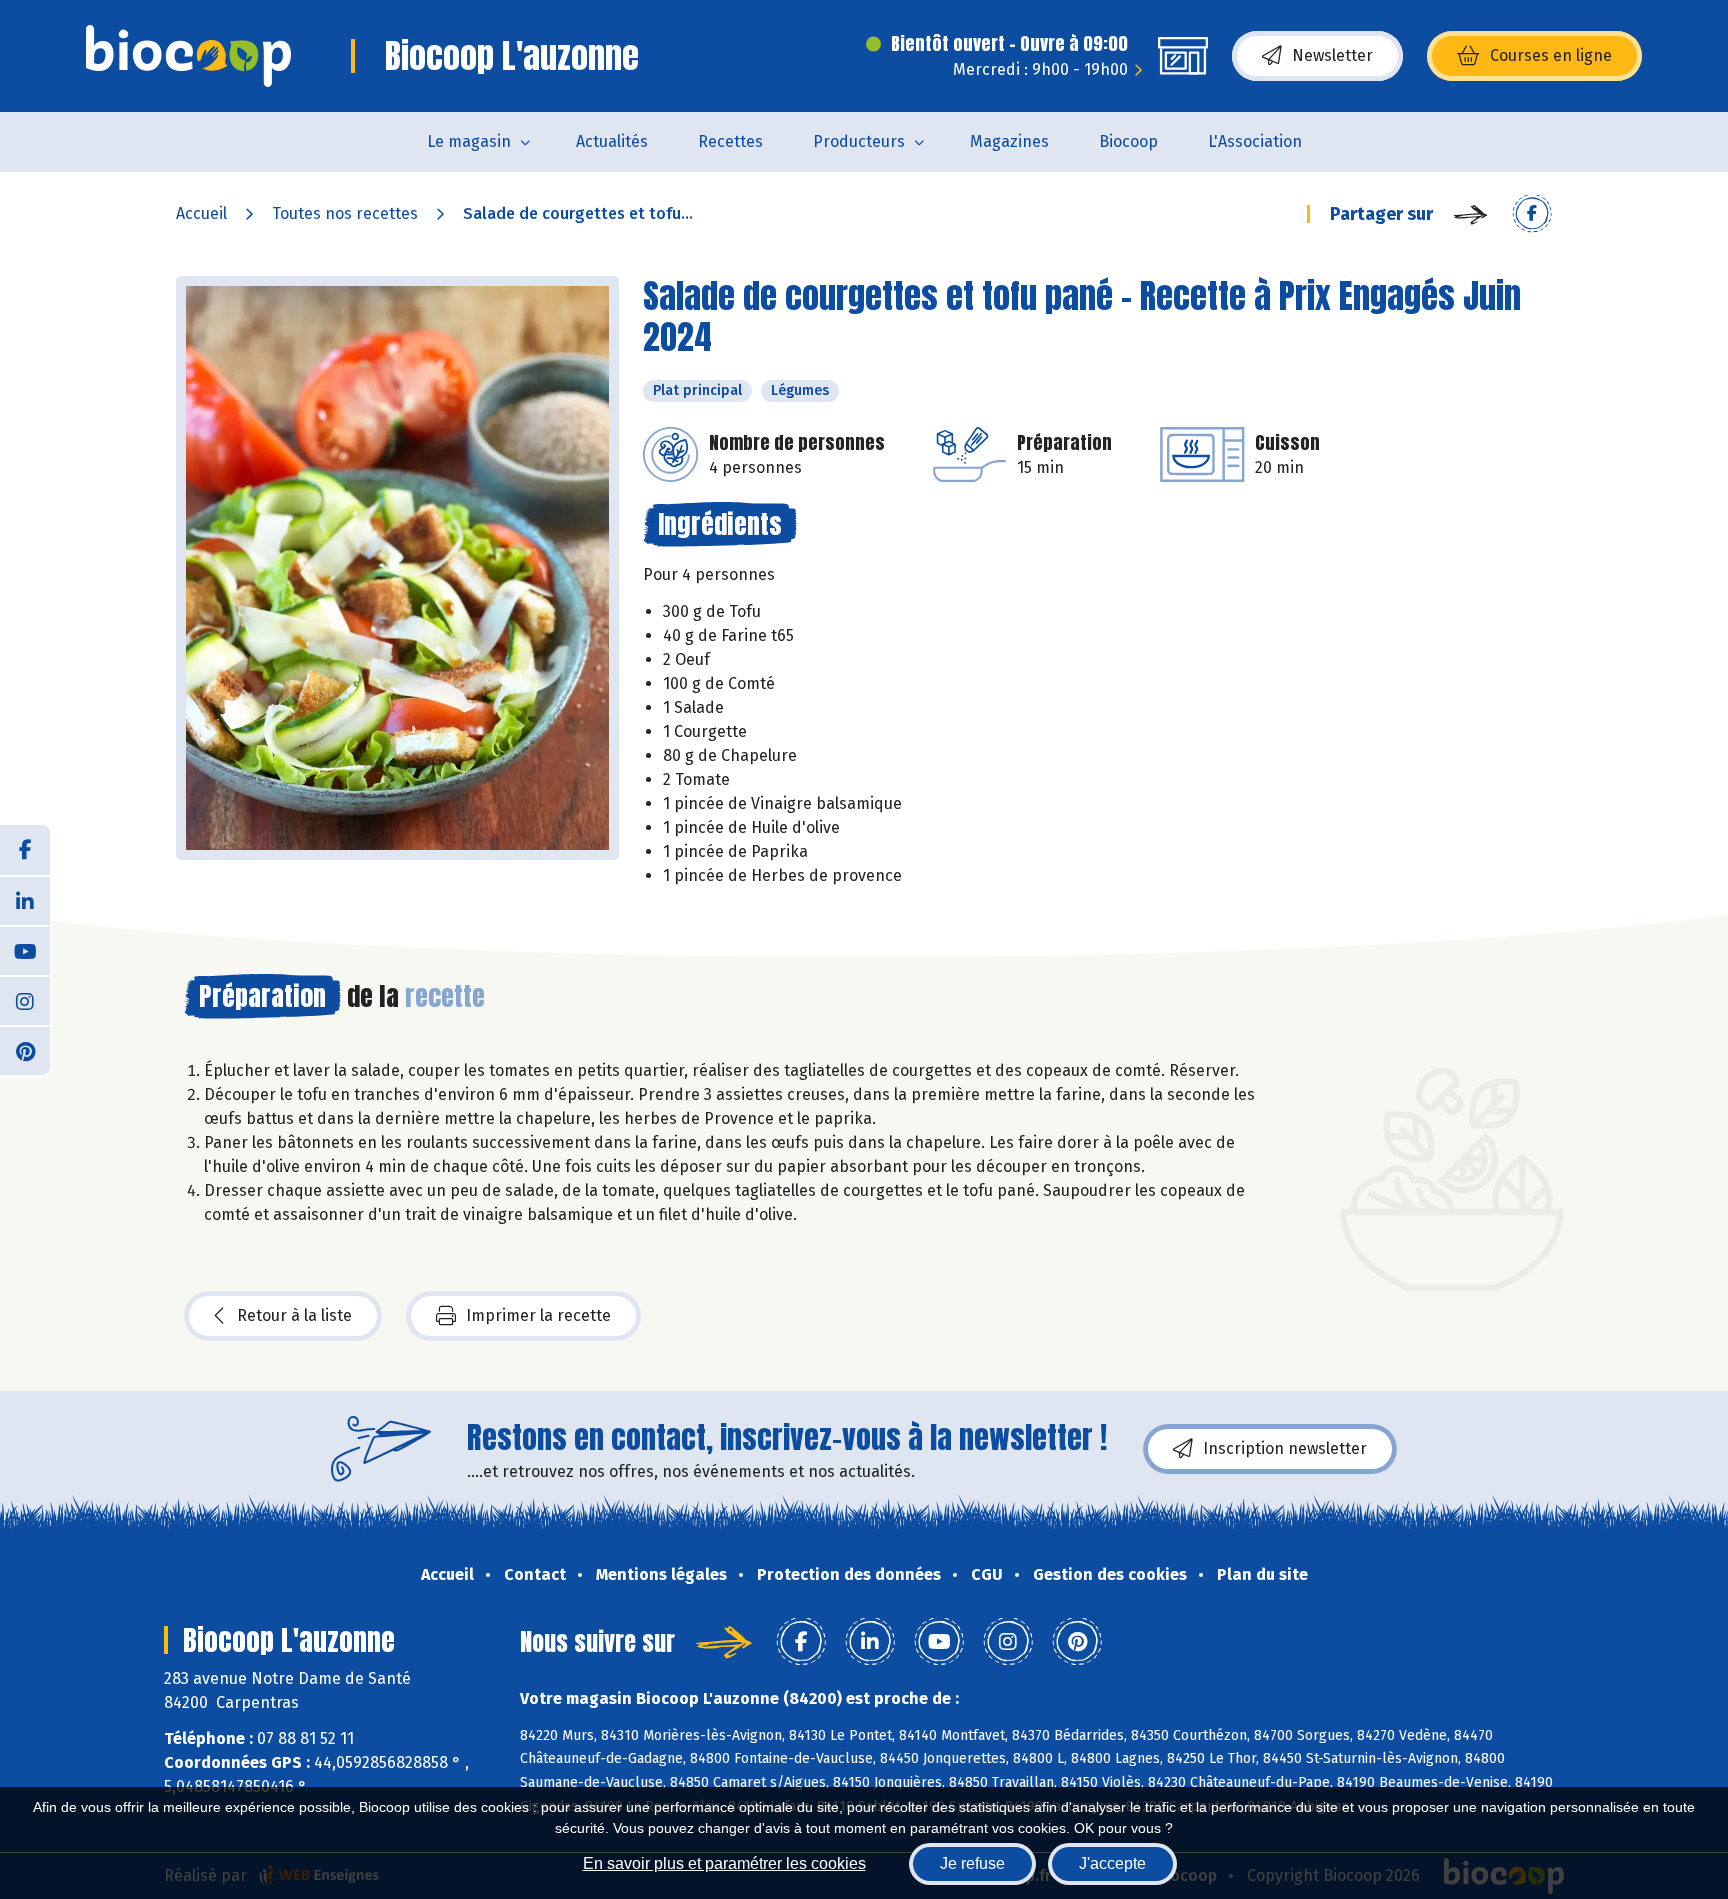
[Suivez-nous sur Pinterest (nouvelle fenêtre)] (25, 1050)
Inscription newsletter (1285, 1448)
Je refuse (972, 1863)
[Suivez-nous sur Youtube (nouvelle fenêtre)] (25, 950)
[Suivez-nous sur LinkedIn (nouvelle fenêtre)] (25, 900)
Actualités (612, 141)
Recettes (730, 141)
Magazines (1009, 141)
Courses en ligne (1551, 55)
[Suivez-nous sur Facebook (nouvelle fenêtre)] (25, 850)
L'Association (1255, 141)
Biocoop (1128, 141)
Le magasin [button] (469, 141)
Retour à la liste (294, 1315)
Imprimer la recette (538, 1315)
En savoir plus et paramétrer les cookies (724, 1863)
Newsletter (1332, 55)
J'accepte (1112, 1863)
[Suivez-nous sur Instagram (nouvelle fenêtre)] (25, 1000)
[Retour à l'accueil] (188, 56)
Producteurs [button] (859, 141)
